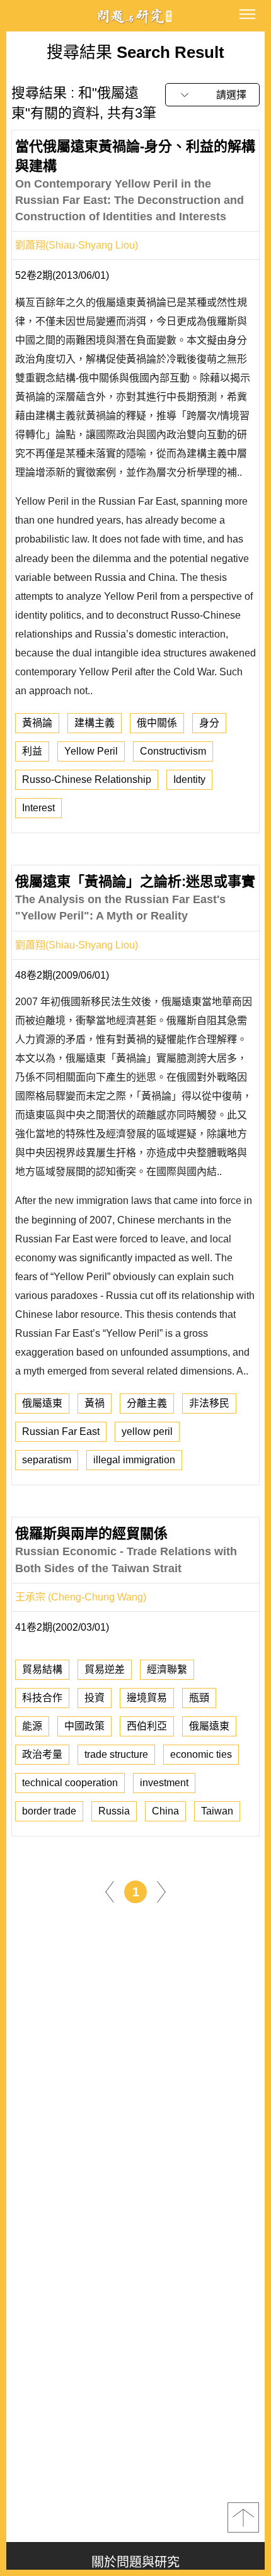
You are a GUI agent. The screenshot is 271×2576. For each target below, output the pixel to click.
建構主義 (95, 723)
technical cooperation (70, 1783)
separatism (47, 1460)
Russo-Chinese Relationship (87, 779)
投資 (95, 1698)
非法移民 (209, 1403)
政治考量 (42, 1754)
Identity (189, 779)
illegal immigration (134, 1460)
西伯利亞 (147, 1726)
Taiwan (217, 1811)
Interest (38, 808)
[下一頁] (161, 1891)
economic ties (201, 1754)
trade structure (116, 1754)
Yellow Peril (91, 751)
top (243, 2517)
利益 (32, 751)
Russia (114, 1811)
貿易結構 (42, 1669)
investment (164, 1783)
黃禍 (95, 1403)
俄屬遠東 (42, 1403)
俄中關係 (157, 723)
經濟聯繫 (167, 1669)
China (165, 1811)
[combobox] (212, 95)
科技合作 (42, 1698)
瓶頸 (199, 1698)
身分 (209, 723)
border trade (49, 1811)
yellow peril (147, 1431)
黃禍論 (37, 723)
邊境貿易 (147, 1698)
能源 (32, 1726)
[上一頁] (110, 1891)
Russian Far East (61, 1431)
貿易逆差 (105, 1669)
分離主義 (147, 1403)
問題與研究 (135, 16)
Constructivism (173, 751)
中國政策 (84, 1726)
